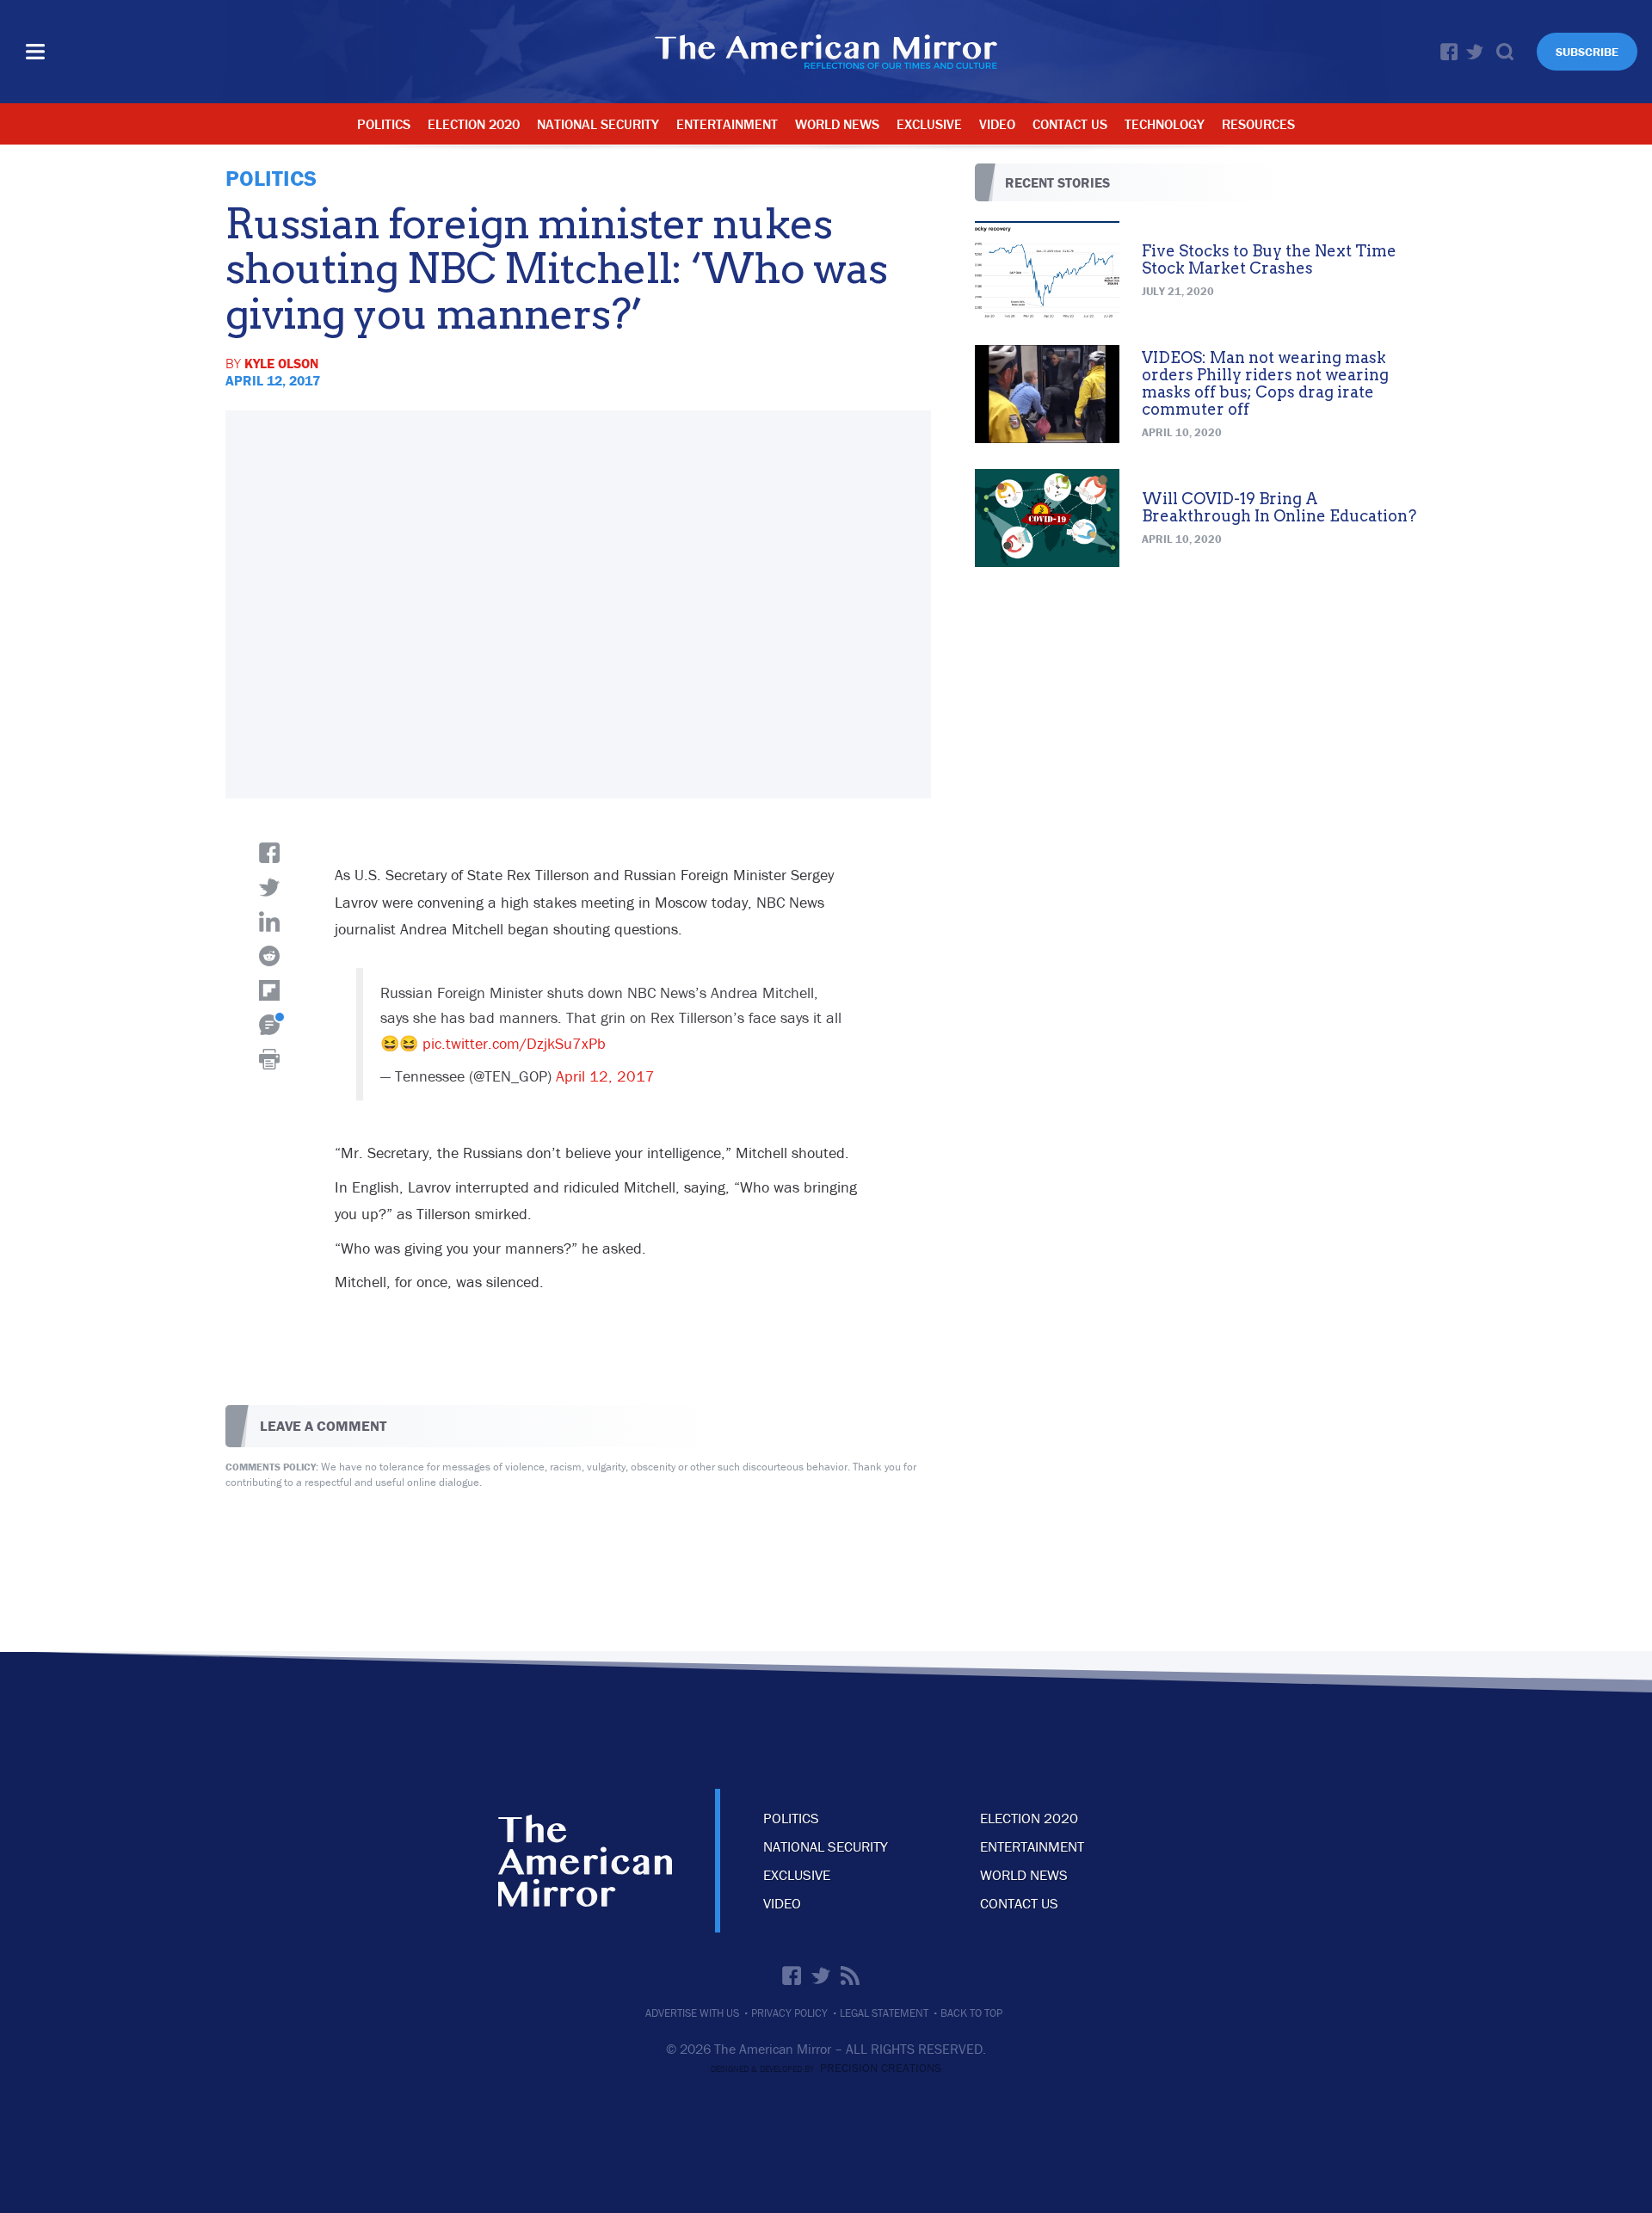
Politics (384, 124)
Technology (1165, 124)
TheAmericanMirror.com (585, 1861)
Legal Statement (884, 2013)
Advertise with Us (692, 2013)
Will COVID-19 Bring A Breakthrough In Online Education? (1279, 507)
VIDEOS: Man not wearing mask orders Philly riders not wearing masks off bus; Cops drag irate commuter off (1265, 383)
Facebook (1449, 52)
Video (997, 124)
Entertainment (727, 124)
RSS (850, 1976)
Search (1505, 52)
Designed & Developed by (826, 2069)
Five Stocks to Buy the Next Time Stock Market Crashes (1269, 259)
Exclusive (929, 124)
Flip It (269, 990)
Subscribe (1587, 52)
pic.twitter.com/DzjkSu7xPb (514, 1043)
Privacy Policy (789, 2013)
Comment (269, 1025)
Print (269, 1059)
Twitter (1475, 52)
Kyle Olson (281, 363)
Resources (1258, 124)
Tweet (269, 887)
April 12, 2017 (605, 1076)
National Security (598, 124)
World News (837, 124)
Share (269, 853)
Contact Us (1070, 124)
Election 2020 (474, 124)
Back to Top (971, 2013)
